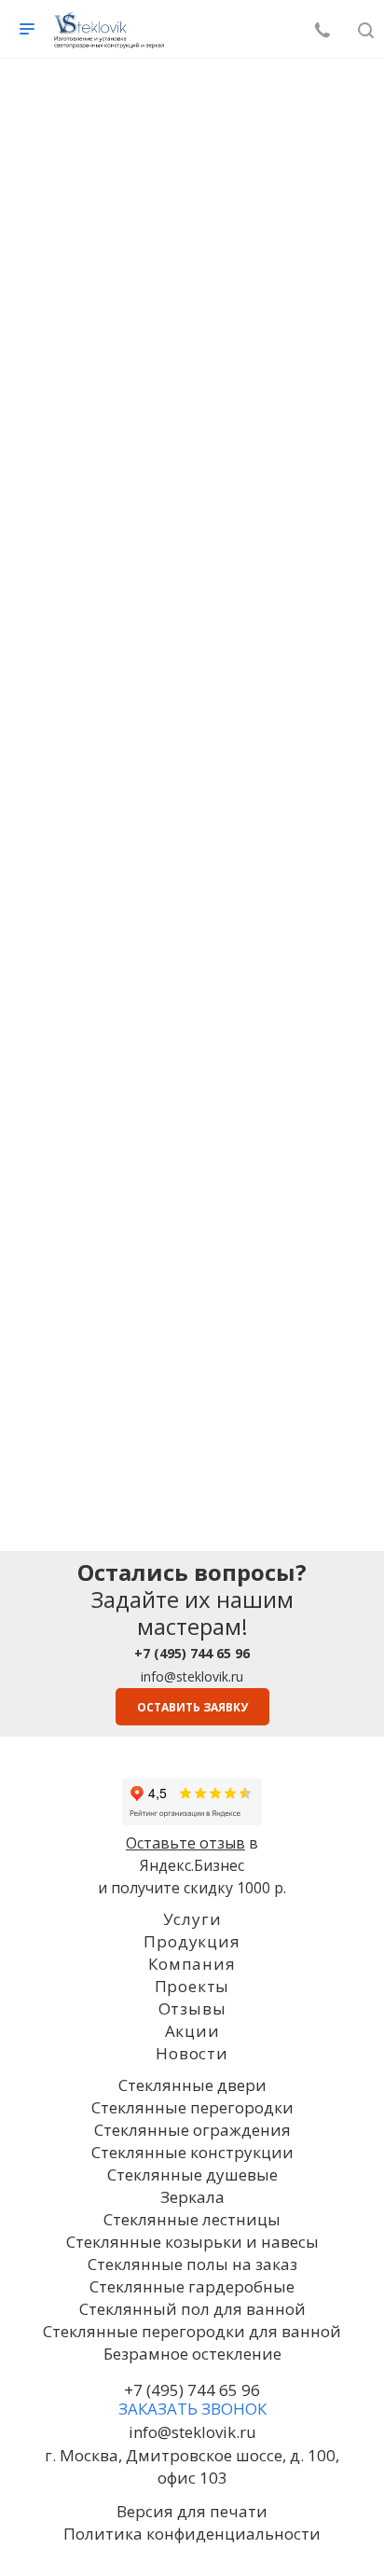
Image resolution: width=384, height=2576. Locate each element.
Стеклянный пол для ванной (192, 2309)
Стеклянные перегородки (192, 2107)
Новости (192, 2053)
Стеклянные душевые (192, 2174)
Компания (192, 1964)
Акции (192, 2031)
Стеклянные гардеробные (192, 2286)
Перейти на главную (192, 642)
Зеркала (192, 2197)
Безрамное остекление (192, 2354)
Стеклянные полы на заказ (192, 2264)
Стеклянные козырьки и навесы (192, 2242)
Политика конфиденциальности (192, 2534)
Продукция (192, 1941)
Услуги (192, 1919)
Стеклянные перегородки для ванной (192, 2331)
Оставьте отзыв (185, 1843)
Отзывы (192, 2008)
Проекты (192, 1986)
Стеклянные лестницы (192, 2219)
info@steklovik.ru (192, 1676)
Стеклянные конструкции (192, 2152)
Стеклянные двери (192, 2085)
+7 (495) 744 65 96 (192, 2390)
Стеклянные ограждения (192, 2130)
